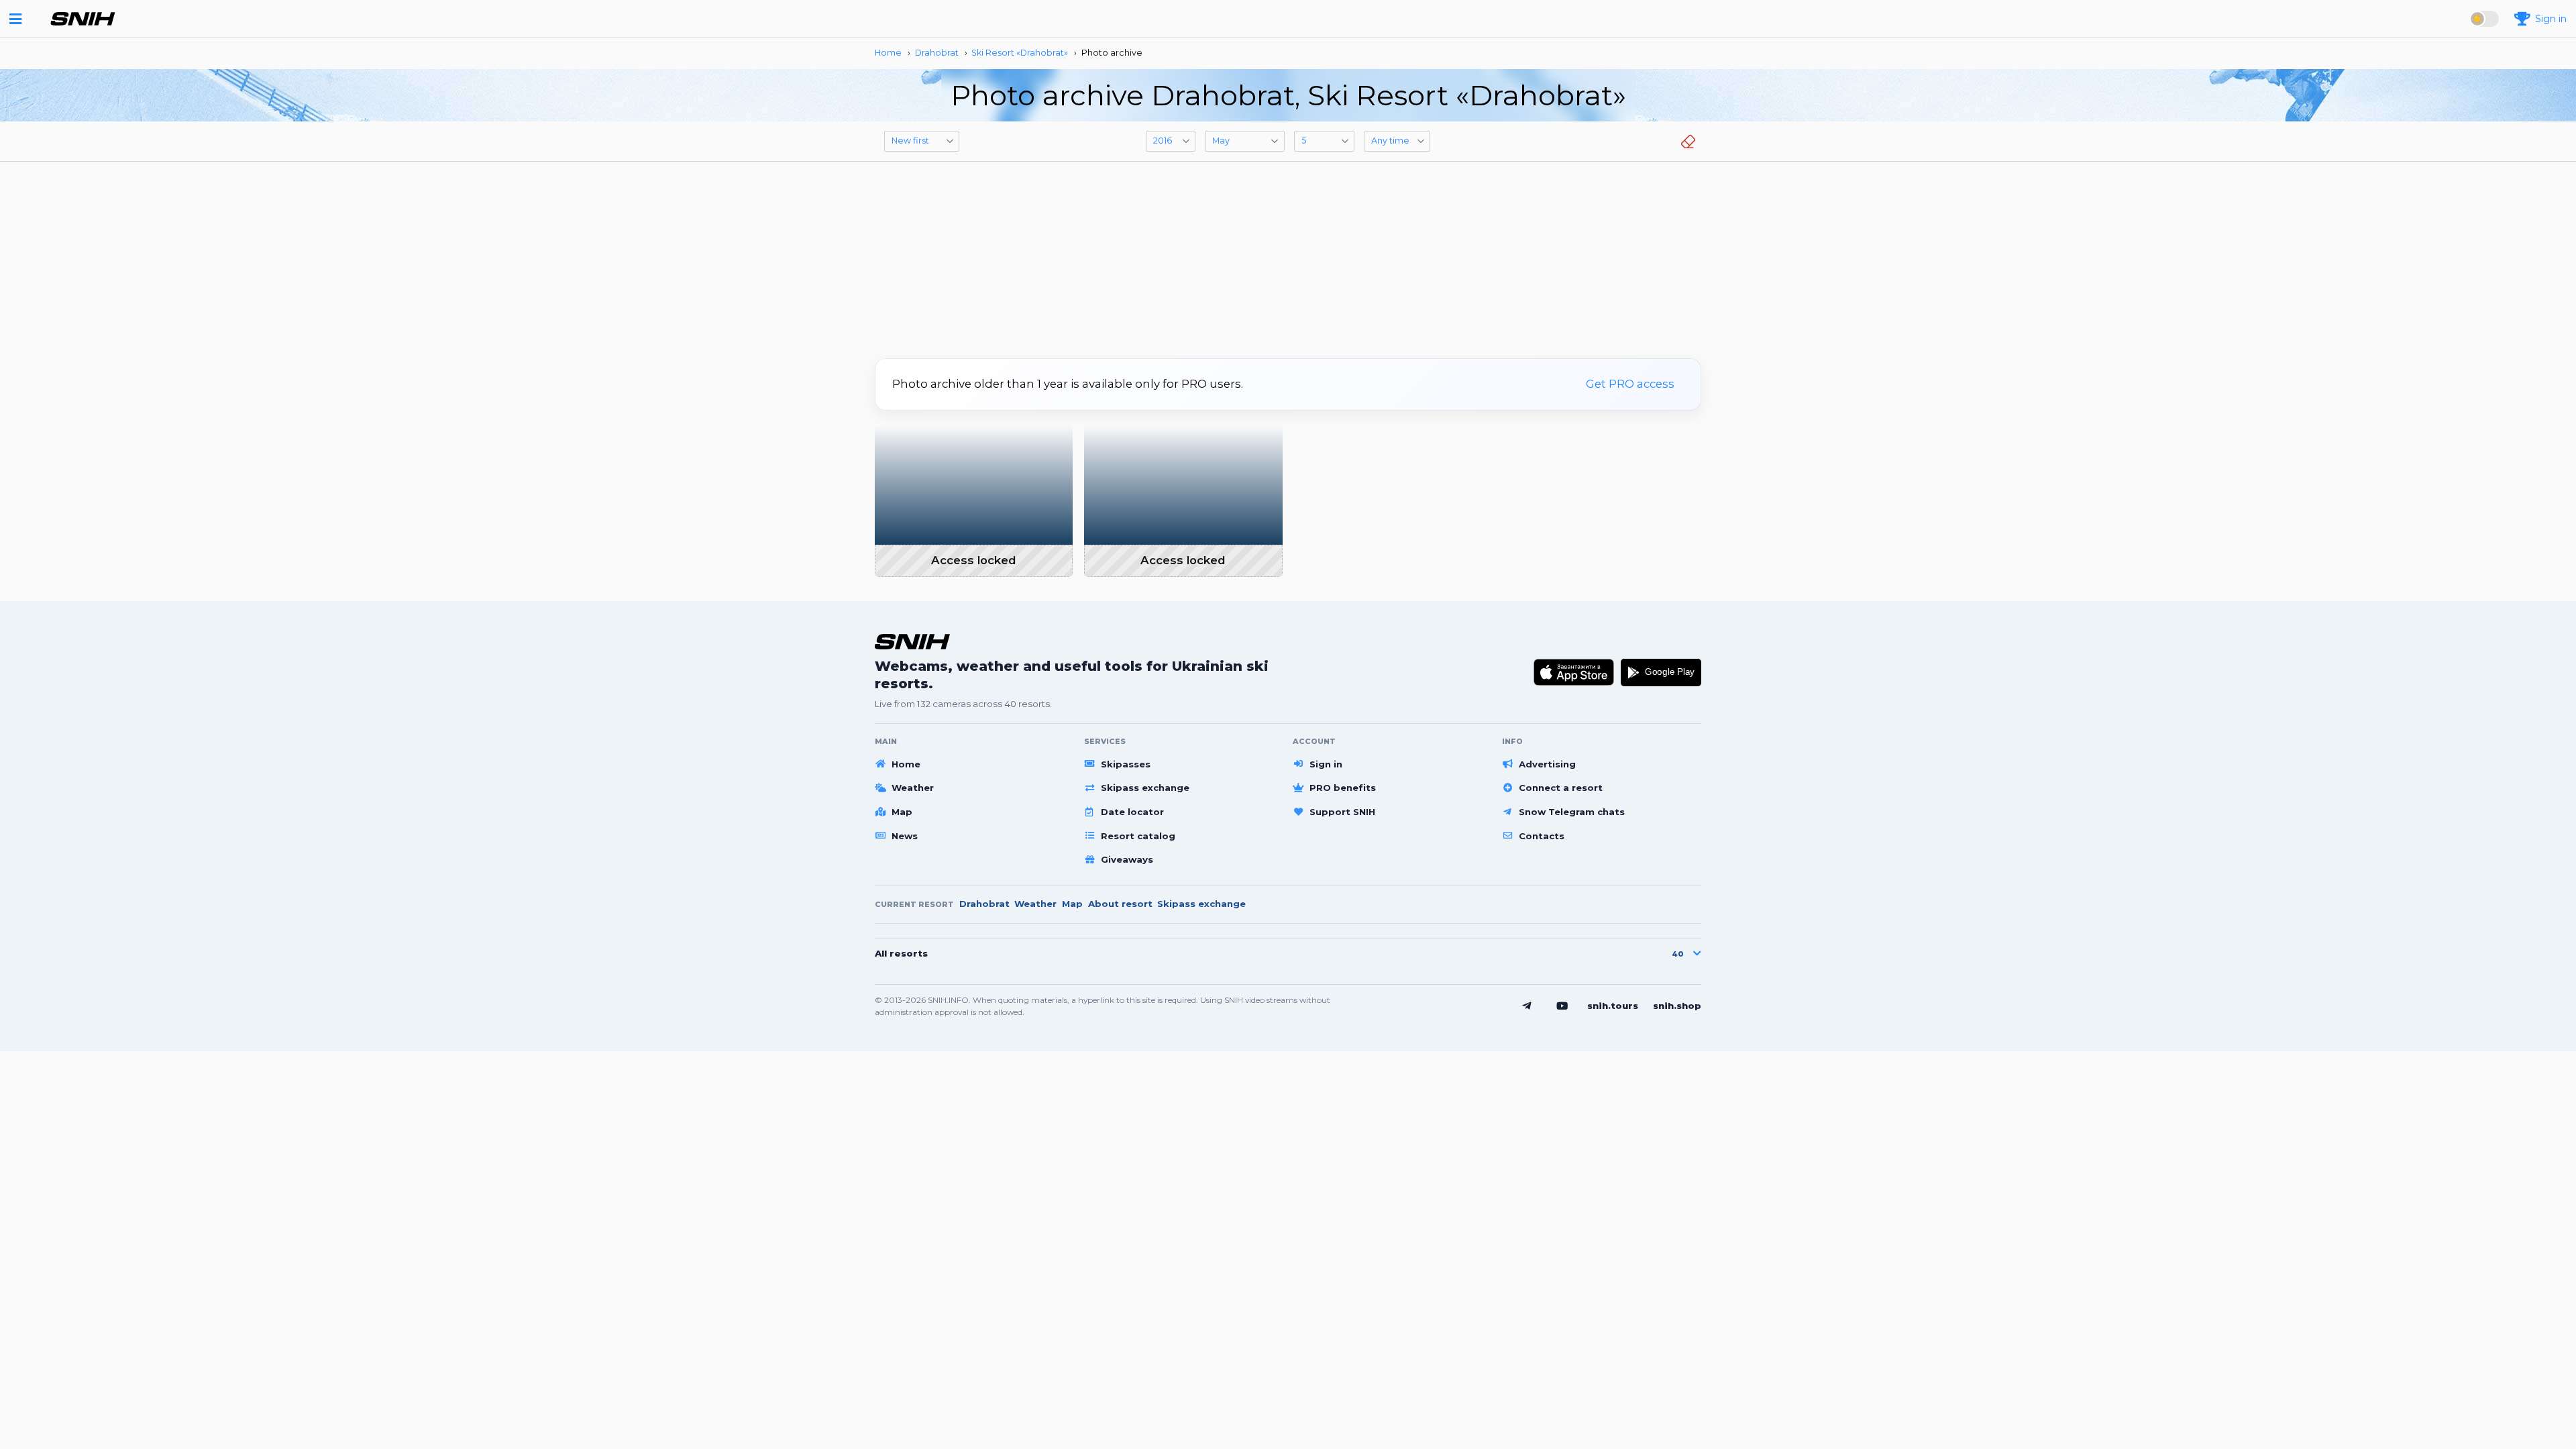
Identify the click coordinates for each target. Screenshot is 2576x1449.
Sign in (1326, 764)
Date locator (1132, 812)
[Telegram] (1527, 1006)
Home (906, 764)
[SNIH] (912, 642)
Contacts (1542, 836)
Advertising (1547, 764)
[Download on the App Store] (1574, 672)
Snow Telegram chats (1572, 812)
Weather (913, 788)
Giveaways (1127, 859)
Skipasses (1126, 764)
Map (902, 812)
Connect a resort (1561, 788)
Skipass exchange (1145, 788)
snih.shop (1677, 1006)
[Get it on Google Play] (1661, 672)
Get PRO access (1630, 384)
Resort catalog (1138, 836)
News (905, 836)
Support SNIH (1342, 812)
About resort (1120, 904)
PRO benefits (1343, 788)
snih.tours (1613, 1006)
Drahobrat (984, 904)
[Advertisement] (1288, 255)
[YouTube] (1562, 1006)
